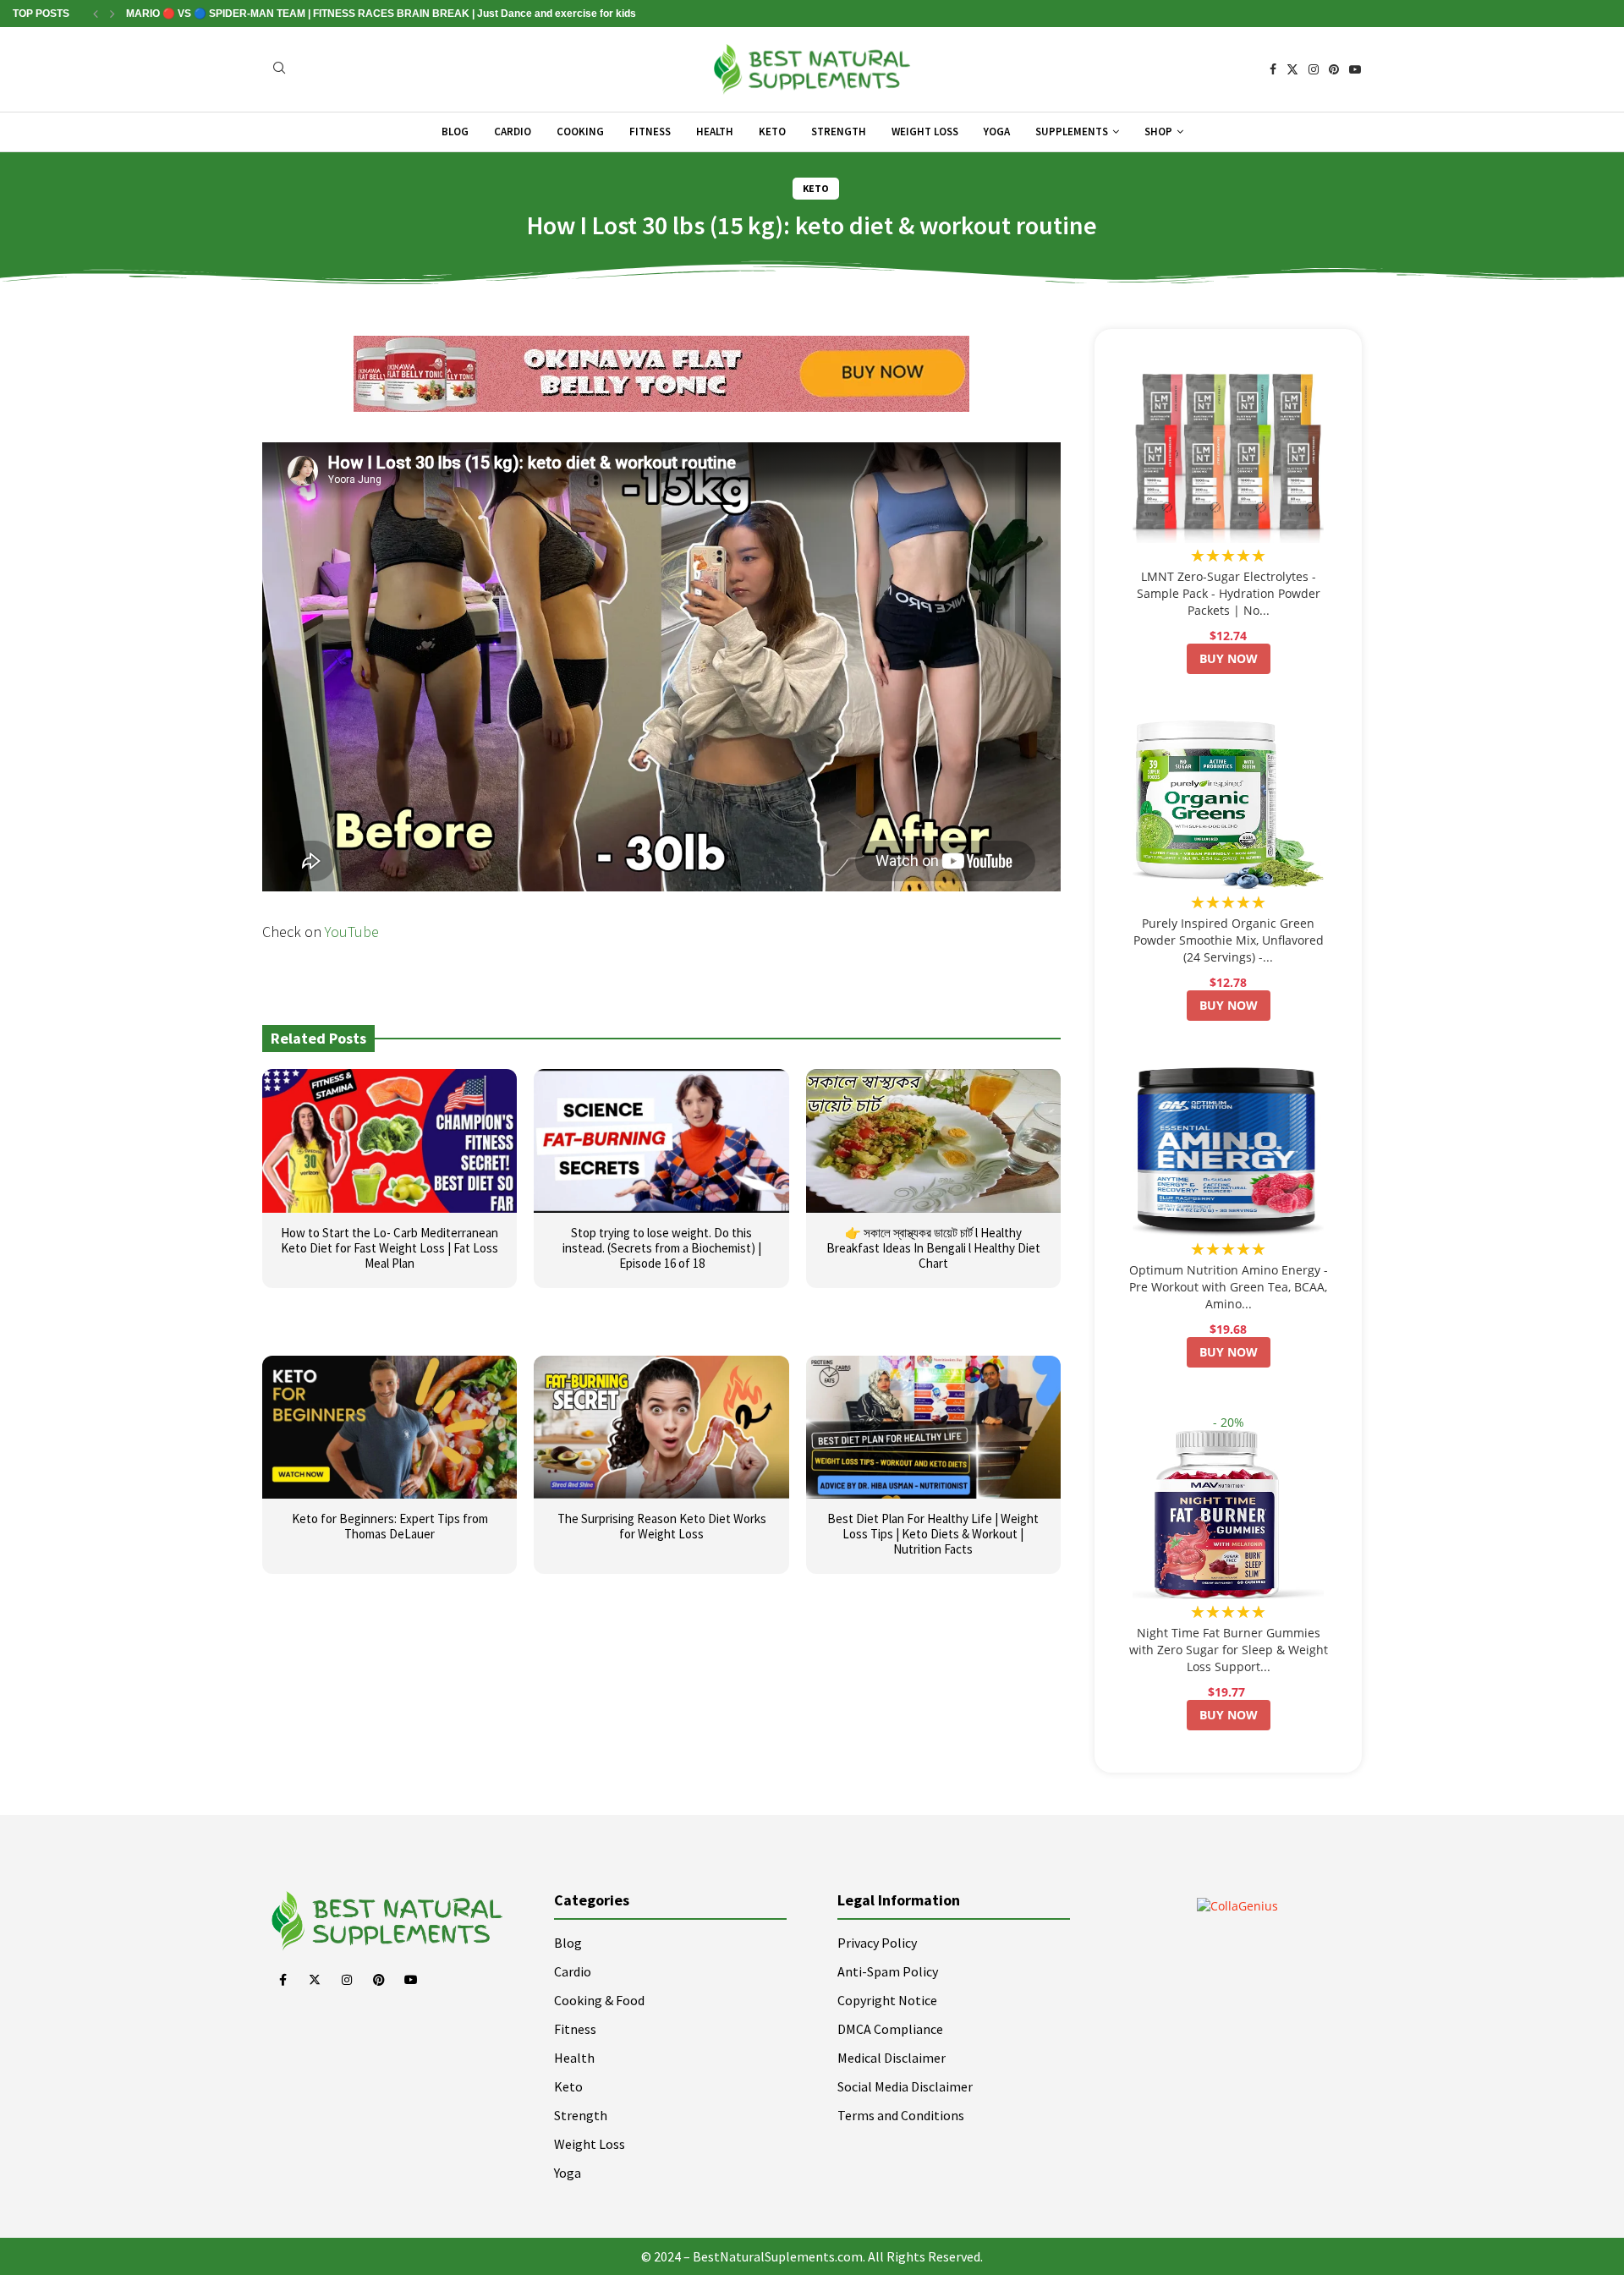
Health (715, 132)
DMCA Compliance (890, 2029)
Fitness (650, 132)
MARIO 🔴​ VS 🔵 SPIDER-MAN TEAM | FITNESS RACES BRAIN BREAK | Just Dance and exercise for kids (381, 14)
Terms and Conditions (901, 2115)
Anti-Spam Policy (888, 1971)
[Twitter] (1292, 69)
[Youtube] (1355, 69)
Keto (772, 132)
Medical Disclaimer (892, 2058)
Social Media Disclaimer (905, 2086)
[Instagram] (1314, 69)
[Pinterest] (1334, 69)
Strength (839, 132)
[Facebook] (1273, 69)
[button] (96, 14)
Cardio (513, 132)
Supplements (1072, 132)
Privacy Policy (877, 1943)
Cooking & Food (599, 2000)
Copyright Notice (887, 2000)
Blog (455, 132)
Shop (1158, 132)
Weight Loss (925, 132)
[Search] (279, 70)
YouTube (352, 932)
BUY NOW (1229, 658)
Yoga (997, 132)
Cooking (580, 132)
